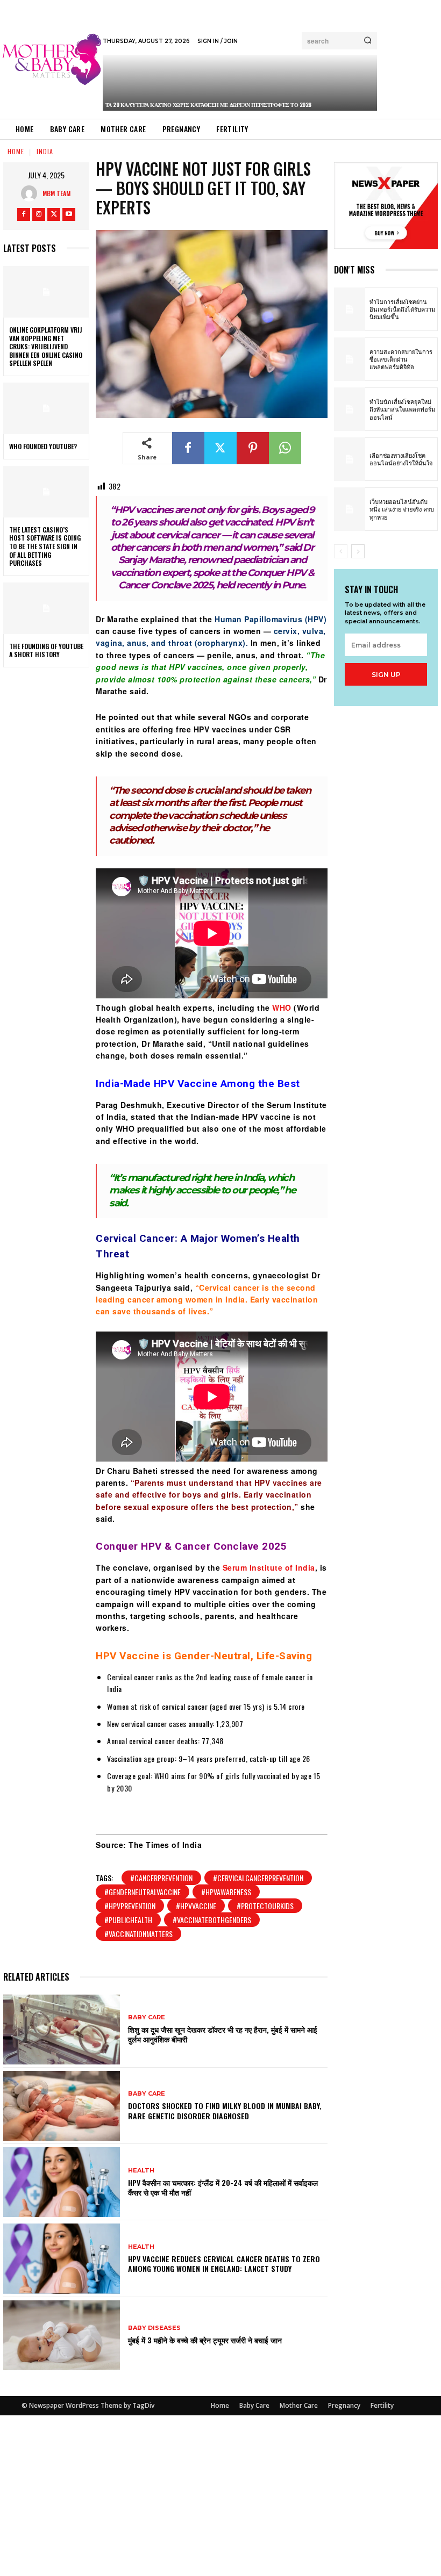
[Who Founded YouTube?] (46, 408)
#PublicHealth (128, 1920)
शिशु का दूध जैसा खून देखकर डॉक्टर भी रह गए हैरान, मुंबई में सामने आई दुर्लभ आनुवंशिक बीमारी (223, 2034)
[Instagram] (39, 214)
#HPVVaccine (196, 1906)
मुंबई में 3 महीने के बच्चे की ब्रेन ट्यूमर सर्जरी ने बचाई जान (205, 2340)
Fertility (382, 2405)
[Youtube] (69, 214)
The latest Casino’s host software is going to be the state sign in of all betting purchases (45, 546)
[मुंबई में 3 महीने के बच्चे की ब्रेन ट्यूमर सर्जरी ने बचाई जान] (62, 2335)
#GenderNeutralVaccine (143, 1892)
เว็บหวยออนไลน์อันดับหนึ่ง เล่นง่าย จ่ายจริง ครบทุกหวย (402, 509)
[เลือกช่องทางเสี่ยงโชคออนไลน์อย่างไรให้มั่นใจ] (350, 459)
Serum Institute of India (269, 1567)
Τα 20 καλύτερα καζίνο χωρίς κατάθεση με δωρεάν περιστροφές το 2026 (208, 105)
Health (141, 2171)
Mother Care (299, 2405)
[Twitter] (54, 214)
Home (16, 151)
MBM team (56, 193)
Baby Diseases (154, 2328)
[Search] (368, 41)
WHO (282, 1008)
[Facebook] (24, 214)
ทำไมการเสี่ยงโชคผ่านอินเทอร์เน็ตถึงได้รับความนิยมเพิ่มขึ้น (402, 309)
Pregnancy (344, 2405)
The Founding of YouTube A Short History (46, 650)
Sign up (386, 675)
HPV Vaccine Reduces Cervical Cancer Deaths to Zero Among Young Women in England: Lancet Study (224, 2264)
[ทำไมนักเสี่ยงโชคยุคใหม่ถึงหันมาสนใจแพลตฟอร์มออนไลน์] (350, 409)
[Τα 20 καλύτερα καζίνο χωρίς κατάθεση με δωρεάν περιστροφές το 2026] (240, 83)
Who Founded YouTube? (43, 446)
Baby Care (147, 2017)
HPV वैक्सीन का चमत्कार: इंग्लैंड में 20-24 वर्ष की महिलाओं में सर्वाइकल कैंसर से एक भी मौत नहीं (223, 2187)
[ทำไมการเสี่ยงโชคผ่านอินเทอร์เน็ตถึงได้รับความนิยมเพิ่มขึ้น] (350, 309)
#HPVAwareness (226, 1892)
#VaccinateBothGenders (212, 1920)
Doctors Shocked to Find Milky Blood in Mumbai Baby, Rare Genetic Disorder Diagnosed (225, 2110)
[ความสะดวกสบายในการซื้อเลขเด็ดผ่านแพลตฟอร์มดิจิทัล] (350, 359)
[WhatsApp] (285, 448)
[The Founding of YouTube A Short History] (46, 608)
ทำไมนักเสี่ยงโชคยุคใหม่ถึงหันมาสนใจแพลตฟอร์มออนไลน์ (402, 409)
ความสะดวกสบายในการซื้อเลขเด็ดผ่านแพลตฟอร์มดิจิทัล (401, 359)
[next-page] (358, 551)
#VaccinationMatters (138, 1934)
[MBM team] (32, 193)
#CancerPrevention (161, 1878)
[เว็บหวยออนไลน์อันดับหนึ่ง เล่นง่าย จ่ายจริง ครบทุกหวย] (350, 509)
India (45, 151)
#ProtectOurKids (265, 1906)
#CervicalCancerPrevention (258, 1878)
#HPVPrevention (130, 1906)
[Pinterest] (253, 448)
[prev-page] (341, 551)
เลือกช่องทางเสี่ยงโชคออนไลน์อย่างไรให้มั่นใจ (401, 459)
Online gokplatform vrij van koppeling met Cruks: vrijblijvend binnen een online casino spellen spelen (46, 346)
